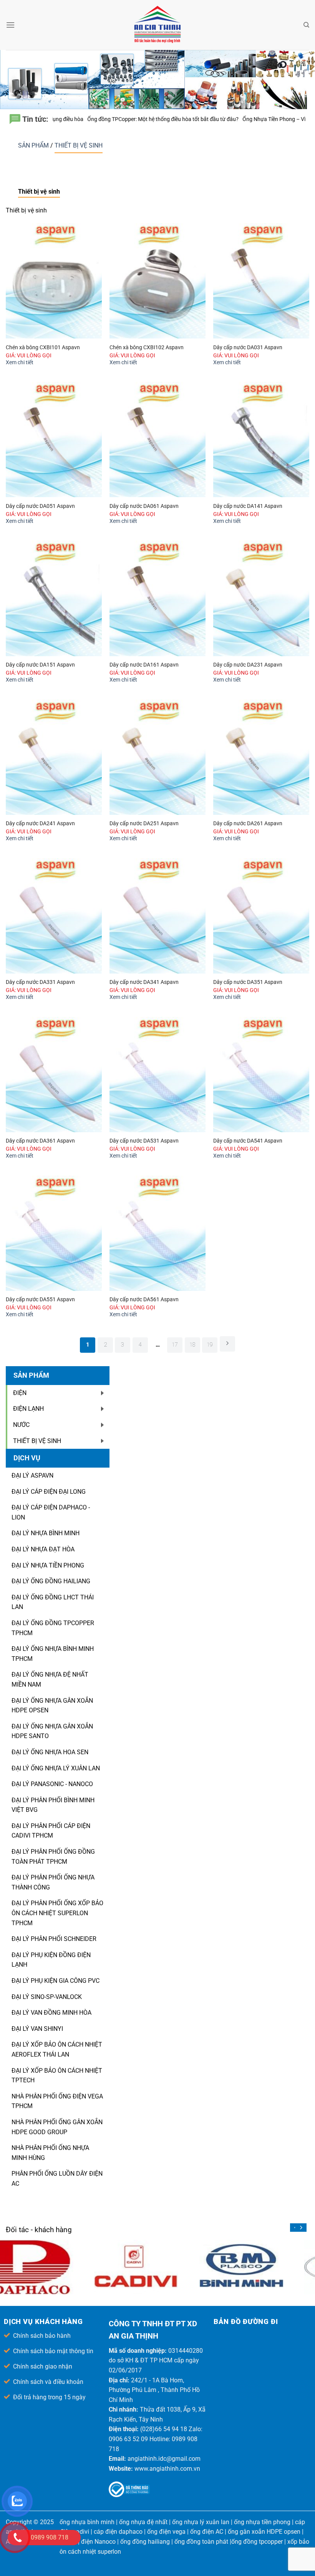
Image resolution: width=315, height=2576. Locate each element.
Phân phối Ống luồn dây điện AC (57, 2179)
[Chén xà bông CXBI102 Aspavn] (157, 281)
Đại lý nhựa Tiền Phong (48, 1565)
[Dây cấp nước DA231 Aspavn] (261, 598)
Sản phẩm (34, 145)
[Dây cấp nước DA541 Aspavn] (261, 1075)
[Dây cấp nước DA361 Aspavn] (54, 1075)
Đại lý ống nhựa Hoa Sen (50, 1752)
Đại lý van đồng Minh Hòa (51, 2013)
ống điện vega (166, 2532)
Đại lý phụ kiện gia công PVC (56, 1981)
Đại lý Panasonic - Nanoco (52, 1784)
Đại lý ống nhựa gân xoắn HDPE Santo (52, 1731)
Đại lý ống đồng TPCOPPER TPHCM (53, 1628)
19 (210, 1345)
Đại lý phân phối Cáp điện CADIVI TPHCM (51, 1831)
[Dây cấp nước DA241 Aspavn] (54, 757)
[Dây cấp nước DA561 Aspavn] (157, 1233)
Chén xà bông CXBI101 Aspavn (43, 348)
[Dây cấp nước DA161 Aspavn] (157, 598)
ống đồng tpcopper (257, 2542)
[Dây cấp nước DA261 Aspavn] (261, 757)
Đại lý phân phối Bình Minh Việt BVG (53, 1805)
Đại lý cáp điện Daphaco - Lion (51, 1512)
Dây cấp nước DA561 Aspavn (144, 1300)
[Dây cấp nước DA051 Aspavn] (54, 440)
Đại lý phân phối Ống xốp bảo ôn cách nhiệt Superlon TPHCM (57, 1913)
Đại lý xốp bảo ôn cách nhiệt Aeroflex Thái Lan (57, 2049)
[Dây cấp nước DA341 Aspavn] (157, 916)
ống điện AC (207, 2532)
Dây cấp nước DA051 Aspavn (40, 506)
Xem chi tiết (20, 362)
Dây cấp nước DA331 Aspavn (40, 982)
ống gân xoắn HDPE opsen (264, 2532)
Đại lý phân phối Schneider (54, 1939)
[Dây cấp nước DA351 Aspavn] (261, 916)
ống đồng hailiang (145, 2542)
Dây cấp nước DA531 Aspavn (144, 1141)
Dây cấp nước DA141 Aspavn (248, 506)
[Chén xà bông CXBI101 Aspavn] (54, 281)
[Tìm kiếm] (306, 25)
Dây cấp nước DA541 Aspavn (248, 1141)
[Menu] (10, 25)
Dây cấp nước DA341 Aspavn (144, 982)
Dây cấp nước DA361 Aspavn (40, 1141)
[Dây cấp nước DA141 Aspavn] (261, 440)
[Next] (301, 2228)
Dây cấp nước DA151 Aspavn (40, 665)
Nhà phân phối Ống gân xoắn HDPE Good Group (57, 2127)
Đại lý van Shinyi (37, 2029)
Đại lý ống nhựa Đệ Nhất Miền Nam (50, 1679)
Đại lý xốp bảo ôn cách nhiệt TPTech (57, 2076)
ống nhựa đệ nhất (143, 2522)
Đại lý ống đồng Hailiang (51, 1581)
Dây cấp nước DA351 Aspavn (248, 982)
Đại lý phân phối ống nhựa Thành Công (53, 1882)
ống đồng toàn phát (201, 2542)
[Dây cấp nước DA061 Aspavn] (157, 440)
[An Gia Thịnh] (157, 25)
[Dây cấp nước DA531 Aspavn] (157, 1075)
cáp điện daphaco (118, 2532)
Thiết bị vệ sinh (79, 145)
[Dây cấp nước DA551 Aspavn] (54, 1233)
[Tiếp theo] (227, 1344)
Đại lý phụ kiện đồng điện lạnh (51, 1960)
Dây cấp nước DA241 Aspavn (40, 824)
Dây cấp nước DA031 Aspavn (248, 348)
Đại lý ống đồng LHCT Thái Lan (53, 1602)
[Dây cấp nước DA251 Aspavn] (157, 757)
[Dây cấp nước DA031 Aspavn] (261, 281)
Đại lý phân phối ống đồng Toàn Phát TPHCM (53, 1857)
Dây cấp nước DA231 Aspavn (248, 665)
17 (175, 1345)
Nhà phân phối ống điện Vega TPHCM (57, 2101)
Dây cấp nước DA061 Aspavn (144, 506)
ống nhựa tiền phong (262, 2522)
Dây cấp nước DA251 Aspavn (144, 824)
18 (192, 1345)
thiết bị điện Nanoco (88, 2542)
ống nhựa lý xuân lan (201, 2522)
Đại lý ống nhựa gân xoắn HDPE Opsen (52, 1706)
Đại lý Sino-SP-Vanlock (47, 1997)
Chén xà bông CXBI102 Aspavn (147, 348)
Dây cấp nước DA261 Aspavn (248, 824)
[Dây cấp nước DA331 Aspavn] (54, 916)
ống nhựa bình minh (87, 2522)
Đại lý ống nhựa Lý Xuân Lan (56, 1768)
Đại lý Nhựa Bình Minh (46, 1533)
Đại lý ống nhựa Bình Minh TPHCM (53, 1654)
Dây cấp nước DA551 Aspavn (40, 1300)
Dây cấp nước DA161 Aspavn (144, 665)
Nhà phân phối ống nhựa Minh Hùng (50, 2153)
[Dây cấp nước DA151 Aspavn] (54, 598)
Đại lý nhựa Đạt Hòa (43, 1549)
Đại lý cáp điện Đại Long (49, 1492)
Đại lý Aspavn (32, 1475)
